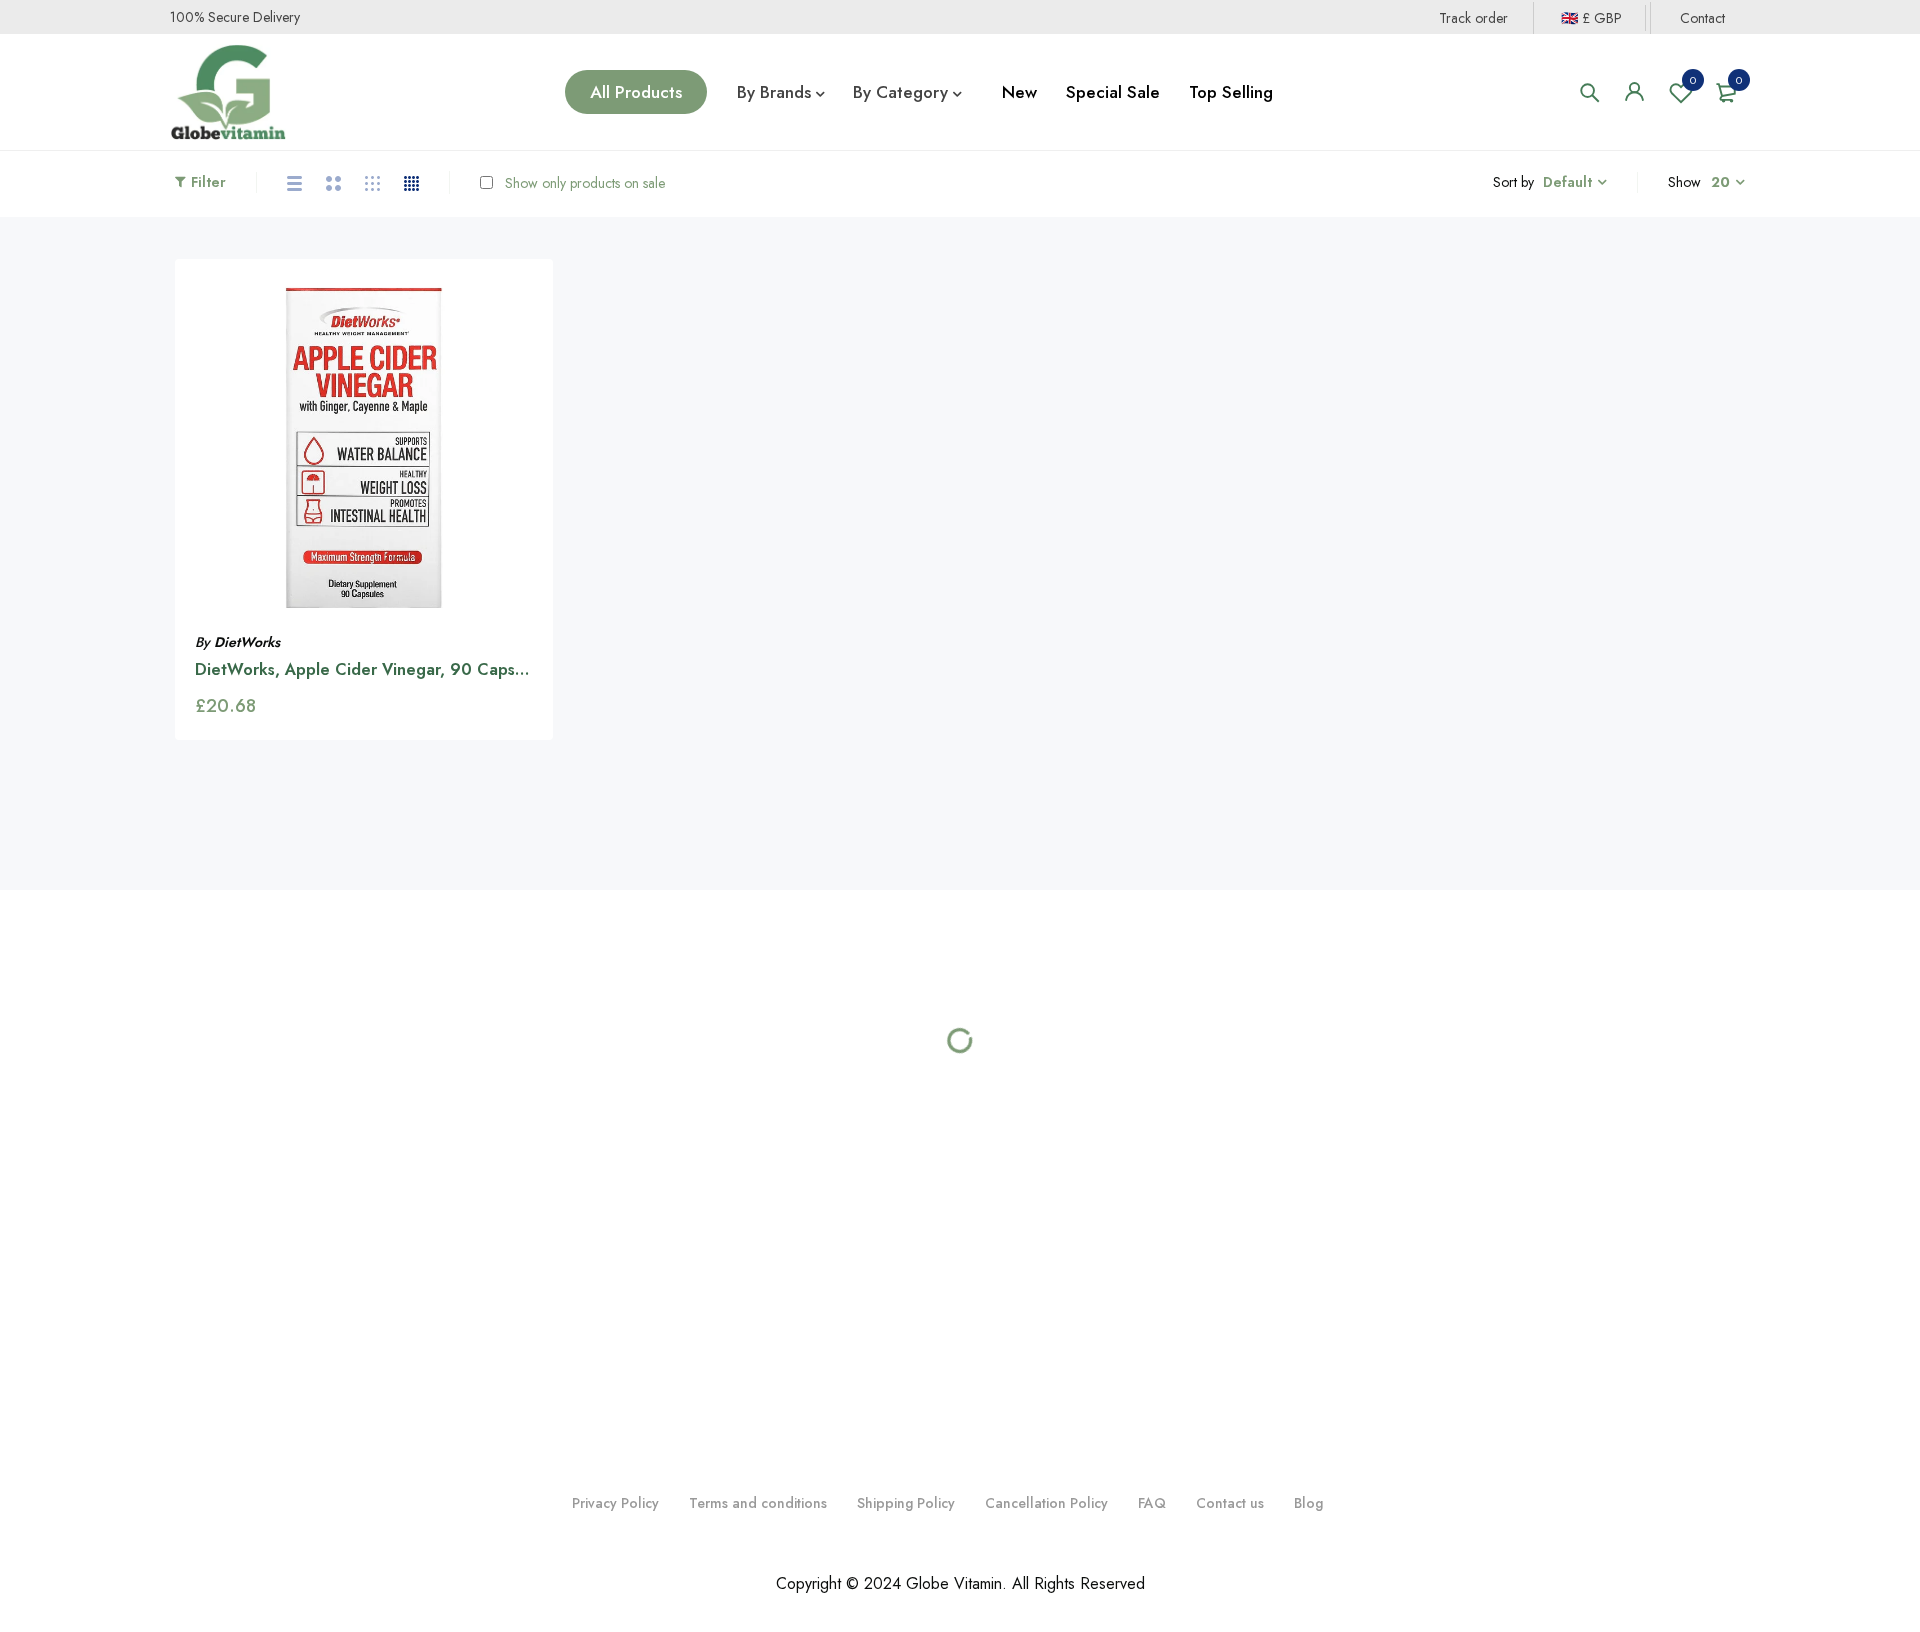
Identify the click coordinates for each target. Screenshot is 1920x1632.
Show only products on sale (583, 183)
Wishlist (1693, 80)
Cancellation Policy (1046, 1503)
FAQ (1152, 1503)
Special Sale (1113, 92)
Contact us (1230, 1503)
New (1019, 92)
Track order (1473, 18)
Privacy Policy (615, 1503)
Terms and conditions (758, 1503)
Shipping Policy (906, 1503)
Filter (208, 182)
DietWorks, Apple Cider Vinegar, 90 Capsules (370, 669)
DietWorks (247, 642)
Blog (1308, 1503)
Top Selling (1231, 92)
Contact (1702, 18)
